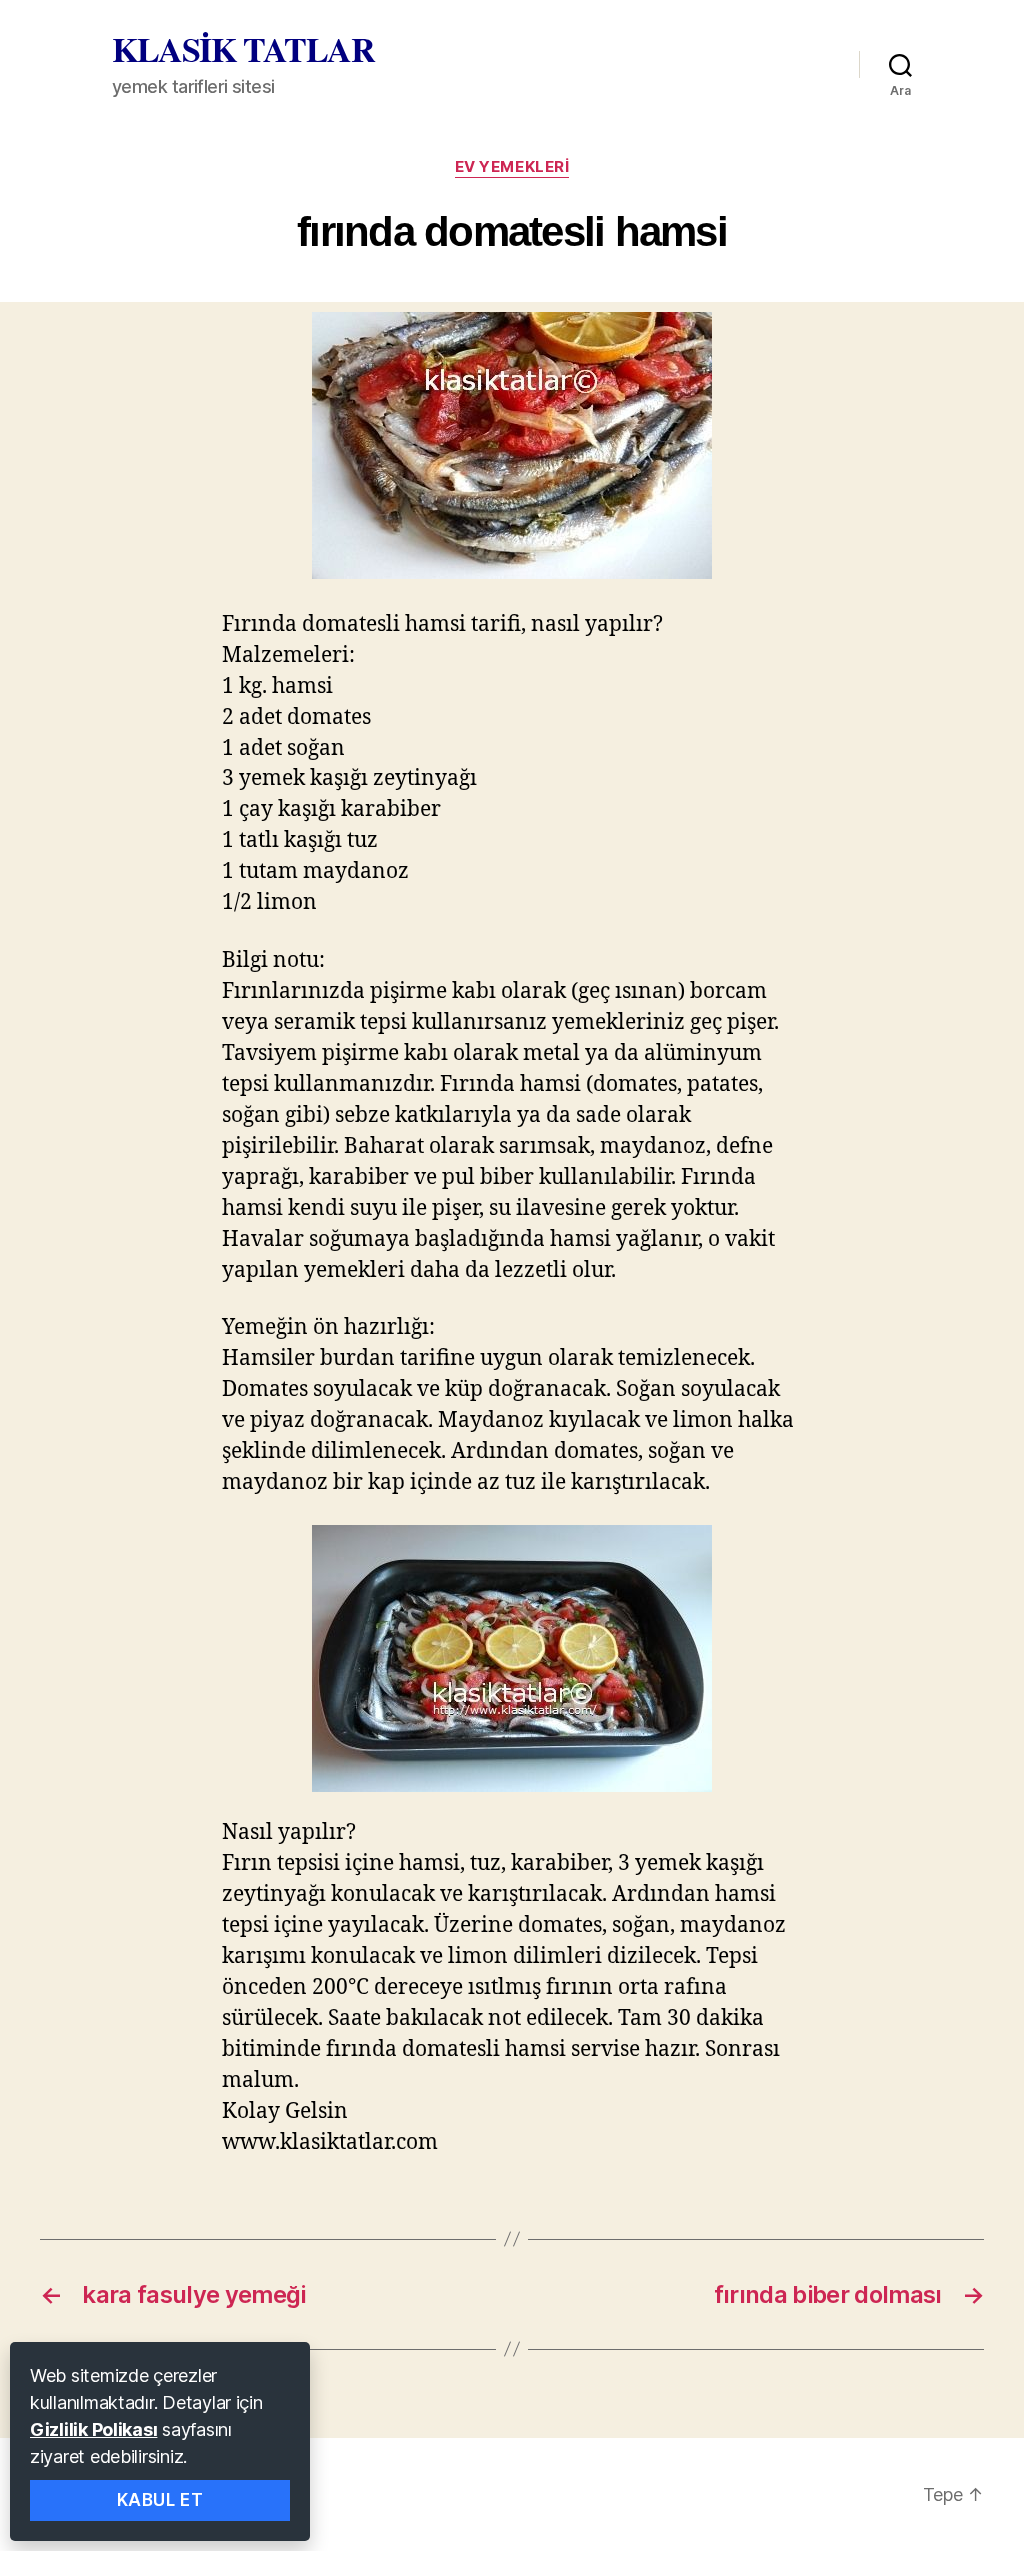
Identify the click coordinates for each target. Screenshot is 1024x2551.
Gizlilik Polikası (93, 2429)
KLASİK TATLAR (243, 49)
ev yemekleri (512, 167)
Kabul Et (160, 2500)
